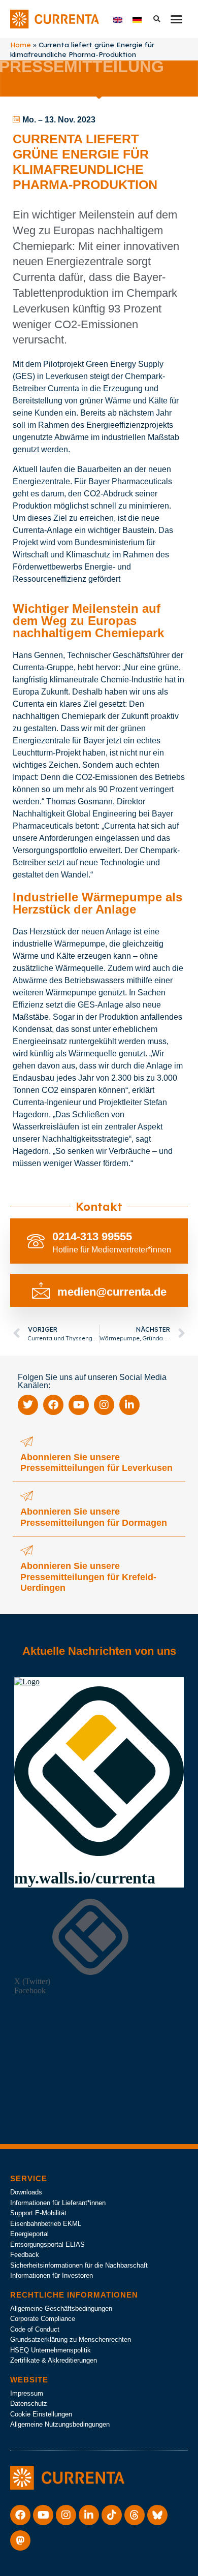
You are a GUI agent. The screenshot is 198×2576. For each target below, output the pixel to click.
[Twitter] (28, 1405)
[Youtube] (79, 1405)
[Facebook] (53, 1405)
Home (21, 44)
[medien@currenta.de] (41, 1290)
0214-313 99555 (92, 1236)
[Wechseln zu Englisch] (118, 19)
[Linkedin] (129, 1405)
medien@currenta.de (112, 1292)
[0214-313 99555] (36, 1241)
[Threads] (135, 2515)
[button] (177, 19)
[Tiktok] (112, 2515)
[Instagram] (104, 1405)
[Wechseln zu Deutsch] (137, 19)
